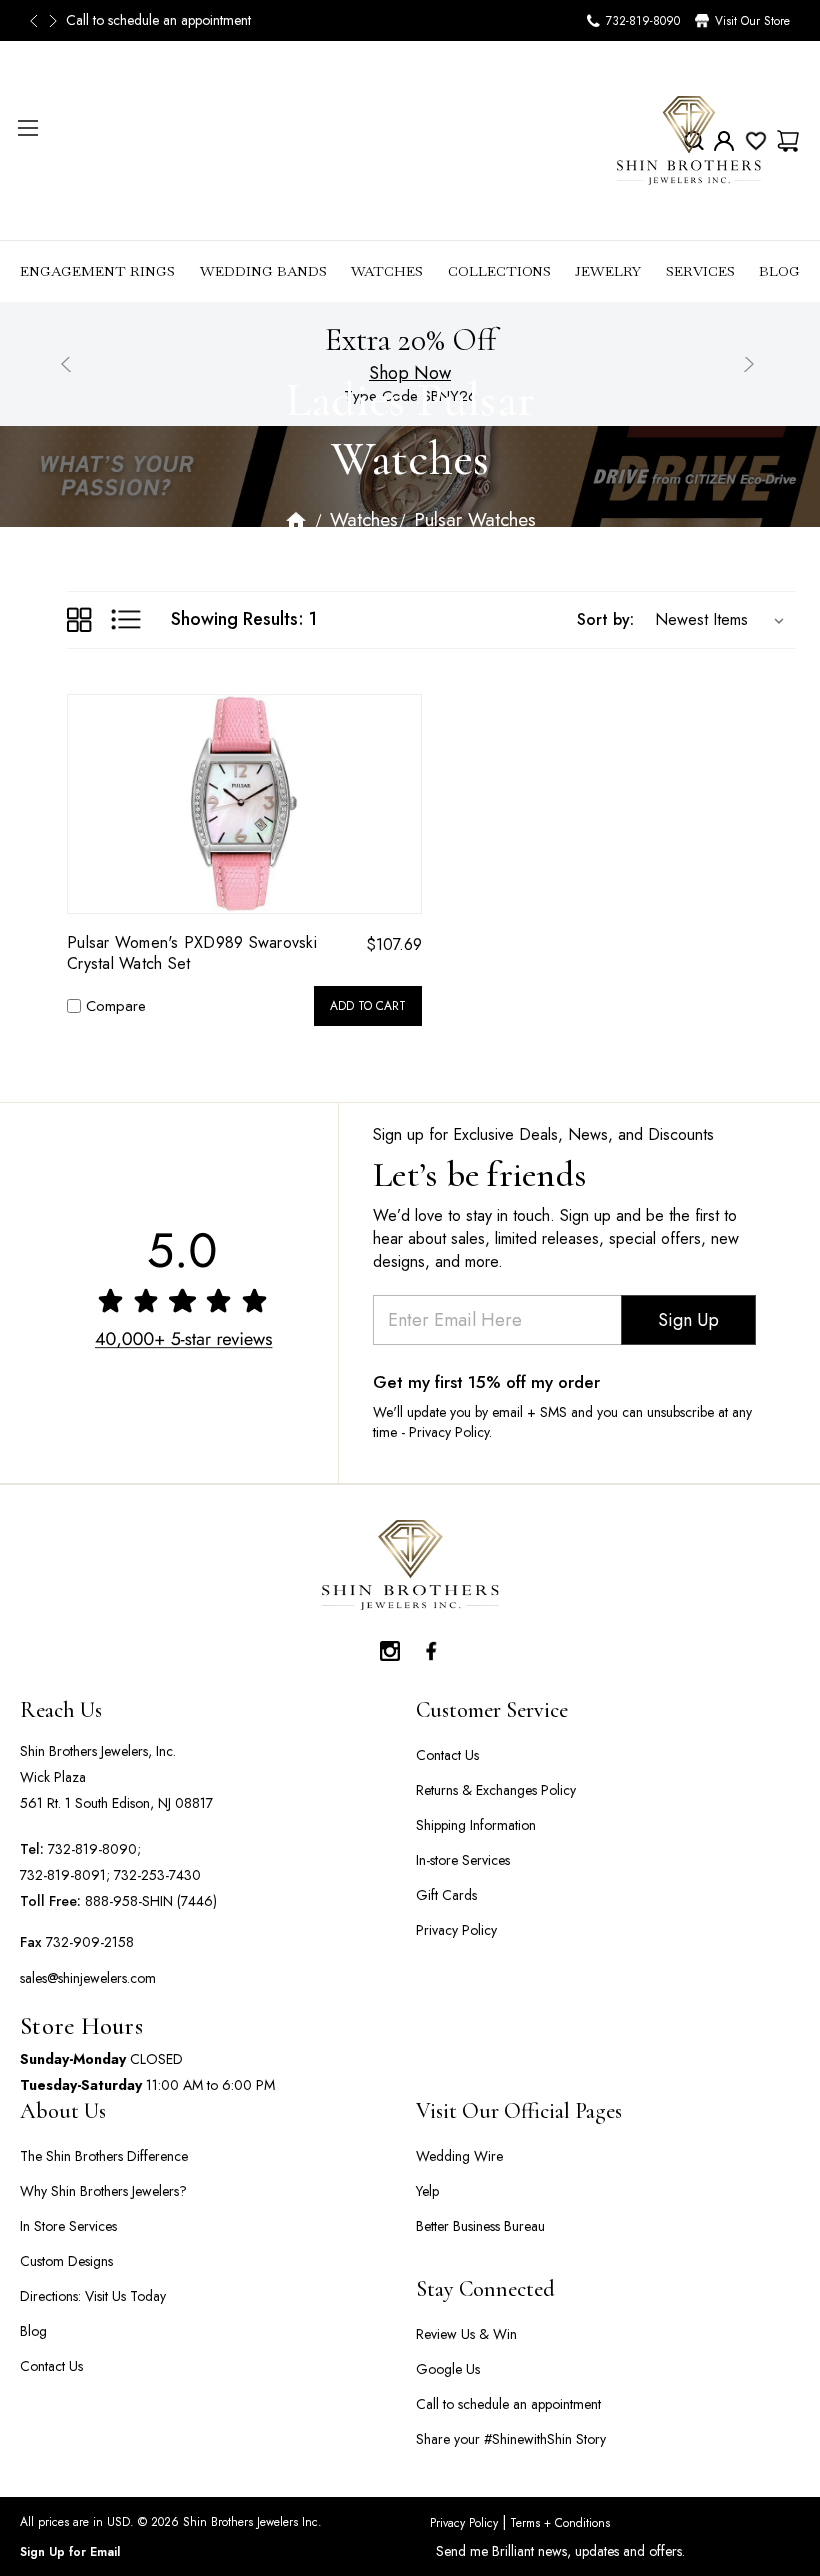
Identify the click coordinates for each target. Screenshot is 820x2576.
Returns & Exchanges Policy (496, 1790)
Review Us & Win (466, 2334)
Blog (779, 271)
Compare (116, 1006)
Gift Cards (446, 1895)
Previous (40, 21)
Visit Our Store (752, 21)
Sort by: (605, 619)
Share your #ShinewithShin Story (511, 2439)
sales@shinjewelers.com (88, 1978)
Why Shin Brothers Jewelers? (103, 2191)
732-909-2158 (90, 1942)
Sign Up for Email (70, 2552)
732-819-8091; (65, 1875)
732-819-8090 (643, 21)
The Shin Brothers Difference (104, 2156)
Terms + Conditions (558, 2523)
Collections (499, 271)
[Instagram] (390, 1646)
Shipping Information (476, 1825)
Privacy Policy (456, 1930)
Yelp (427, 2191)
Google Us (448, 2369)
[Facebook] (430, 1646)
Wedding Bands (263, 271)
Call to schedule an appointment (158, 20)
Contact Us (447, 1755)
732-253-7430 (157, 1875)
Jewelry (608, 271)
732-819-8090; (94, 1849)
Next (55, 21)
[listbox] (714, 620)
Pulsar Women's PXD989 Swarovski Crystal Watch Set (192, 953)
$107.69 (394, 944)
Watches (387, 271)
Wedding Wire (459, 2156)
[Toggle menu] (27, 127)
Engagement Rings (97, 271)
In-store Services (463, 1860)
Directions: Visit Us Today (93, 2296)
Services (700, 271)
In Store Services (68, 2226)
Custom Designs (66, 2261)
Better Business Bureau (480, 2226)
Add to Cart (368, 1006)
